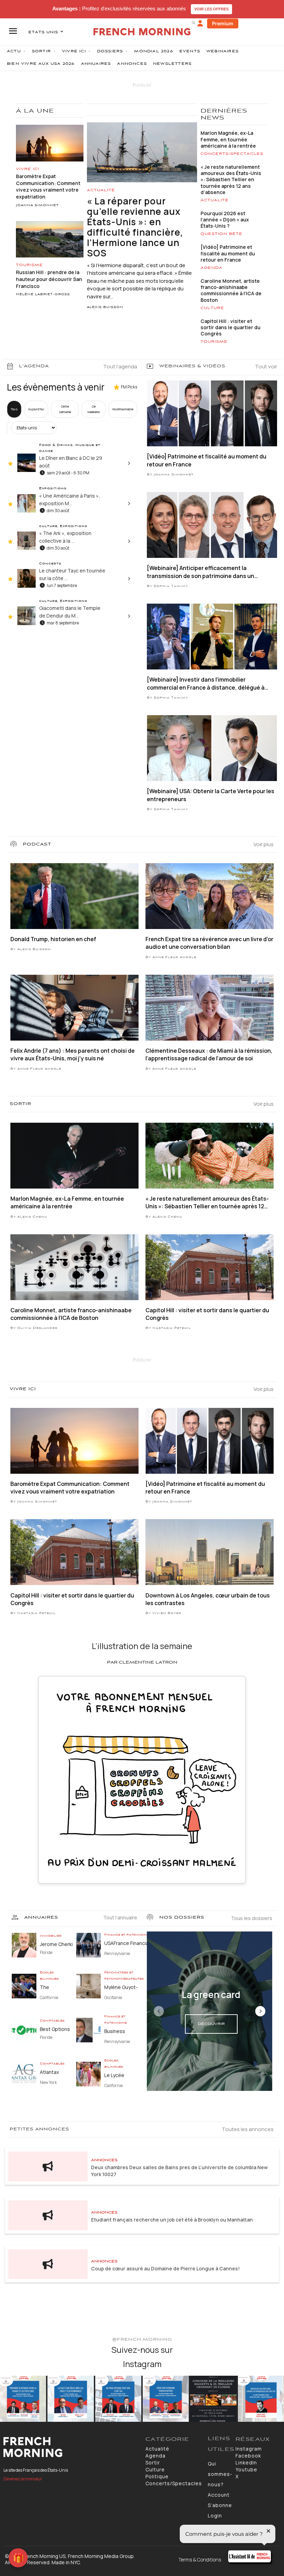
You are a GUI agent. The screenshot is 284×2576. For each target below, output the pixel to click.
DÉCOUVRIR (211, 2024)
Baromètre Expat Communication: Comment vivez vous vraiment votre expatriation (48, 186)
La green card (211, 1995)
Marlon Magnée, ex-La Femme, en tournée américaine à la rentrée (228, 139)
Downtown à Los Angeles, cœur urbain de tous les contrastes (208, 1599)
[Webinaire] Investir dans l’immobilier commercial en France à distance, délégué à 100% (206, 684)
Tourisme (29, 265)
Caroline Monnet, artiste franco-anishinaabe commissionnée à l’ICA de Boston (231, 290)
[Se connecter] (200, 24)
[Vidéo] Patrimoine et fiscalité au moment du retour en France (228, 253)
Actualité (101, 190)
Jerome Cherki (56, 1944)
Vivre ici (28, 169)
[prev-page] (159, 2011)
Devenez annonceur (23, 2479)
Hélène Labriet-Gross (43, 295)
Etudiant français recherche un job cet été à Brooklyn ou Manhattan (172, 2220)
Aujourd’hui (36, 409)
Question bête (221, 234)
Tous (14, 409)
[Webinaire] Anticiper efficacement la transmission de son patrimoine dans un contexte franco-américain (201, 572)
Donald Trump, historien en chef (53, 939)
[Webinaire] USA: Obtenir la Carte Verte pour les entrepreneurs (211, 795)
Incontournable (123, 409)
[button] (193, 23)
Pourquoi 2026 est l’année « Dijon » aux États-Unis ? (225, 220)
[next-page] (260, 2011)
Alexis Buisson (105, 307)
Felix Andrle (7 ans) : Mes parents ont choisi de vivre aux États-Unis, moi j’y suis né (73, 1054)
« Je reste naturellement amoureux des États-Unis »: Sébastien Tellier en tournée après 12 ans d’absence (231, 179)
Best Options (55, 2029)
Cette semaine (65, 409)
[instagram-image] (23, 2399)
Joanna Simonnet (37, 205)
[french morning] (142, 32)
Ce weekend (94, 409)
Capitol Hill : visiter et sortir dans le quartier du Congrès (230, 327)
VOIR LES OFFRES (211, 9)
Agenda (211, 268)
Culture (212, 308)
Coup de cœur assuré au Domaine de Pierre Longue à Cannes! (165, 2268)
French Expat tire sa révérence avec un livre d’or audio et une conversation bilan (209, 943)
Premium (223, 23)
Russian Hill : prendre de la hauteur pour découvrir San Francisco (49, 279)
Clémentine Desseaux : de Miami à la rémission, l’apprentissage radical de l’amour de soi (209, 1054)
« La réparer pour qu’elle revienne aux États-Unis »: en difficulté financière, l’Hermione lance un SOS (135, 227)
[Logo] (71, 2447)
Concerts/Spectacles (232, 154)
